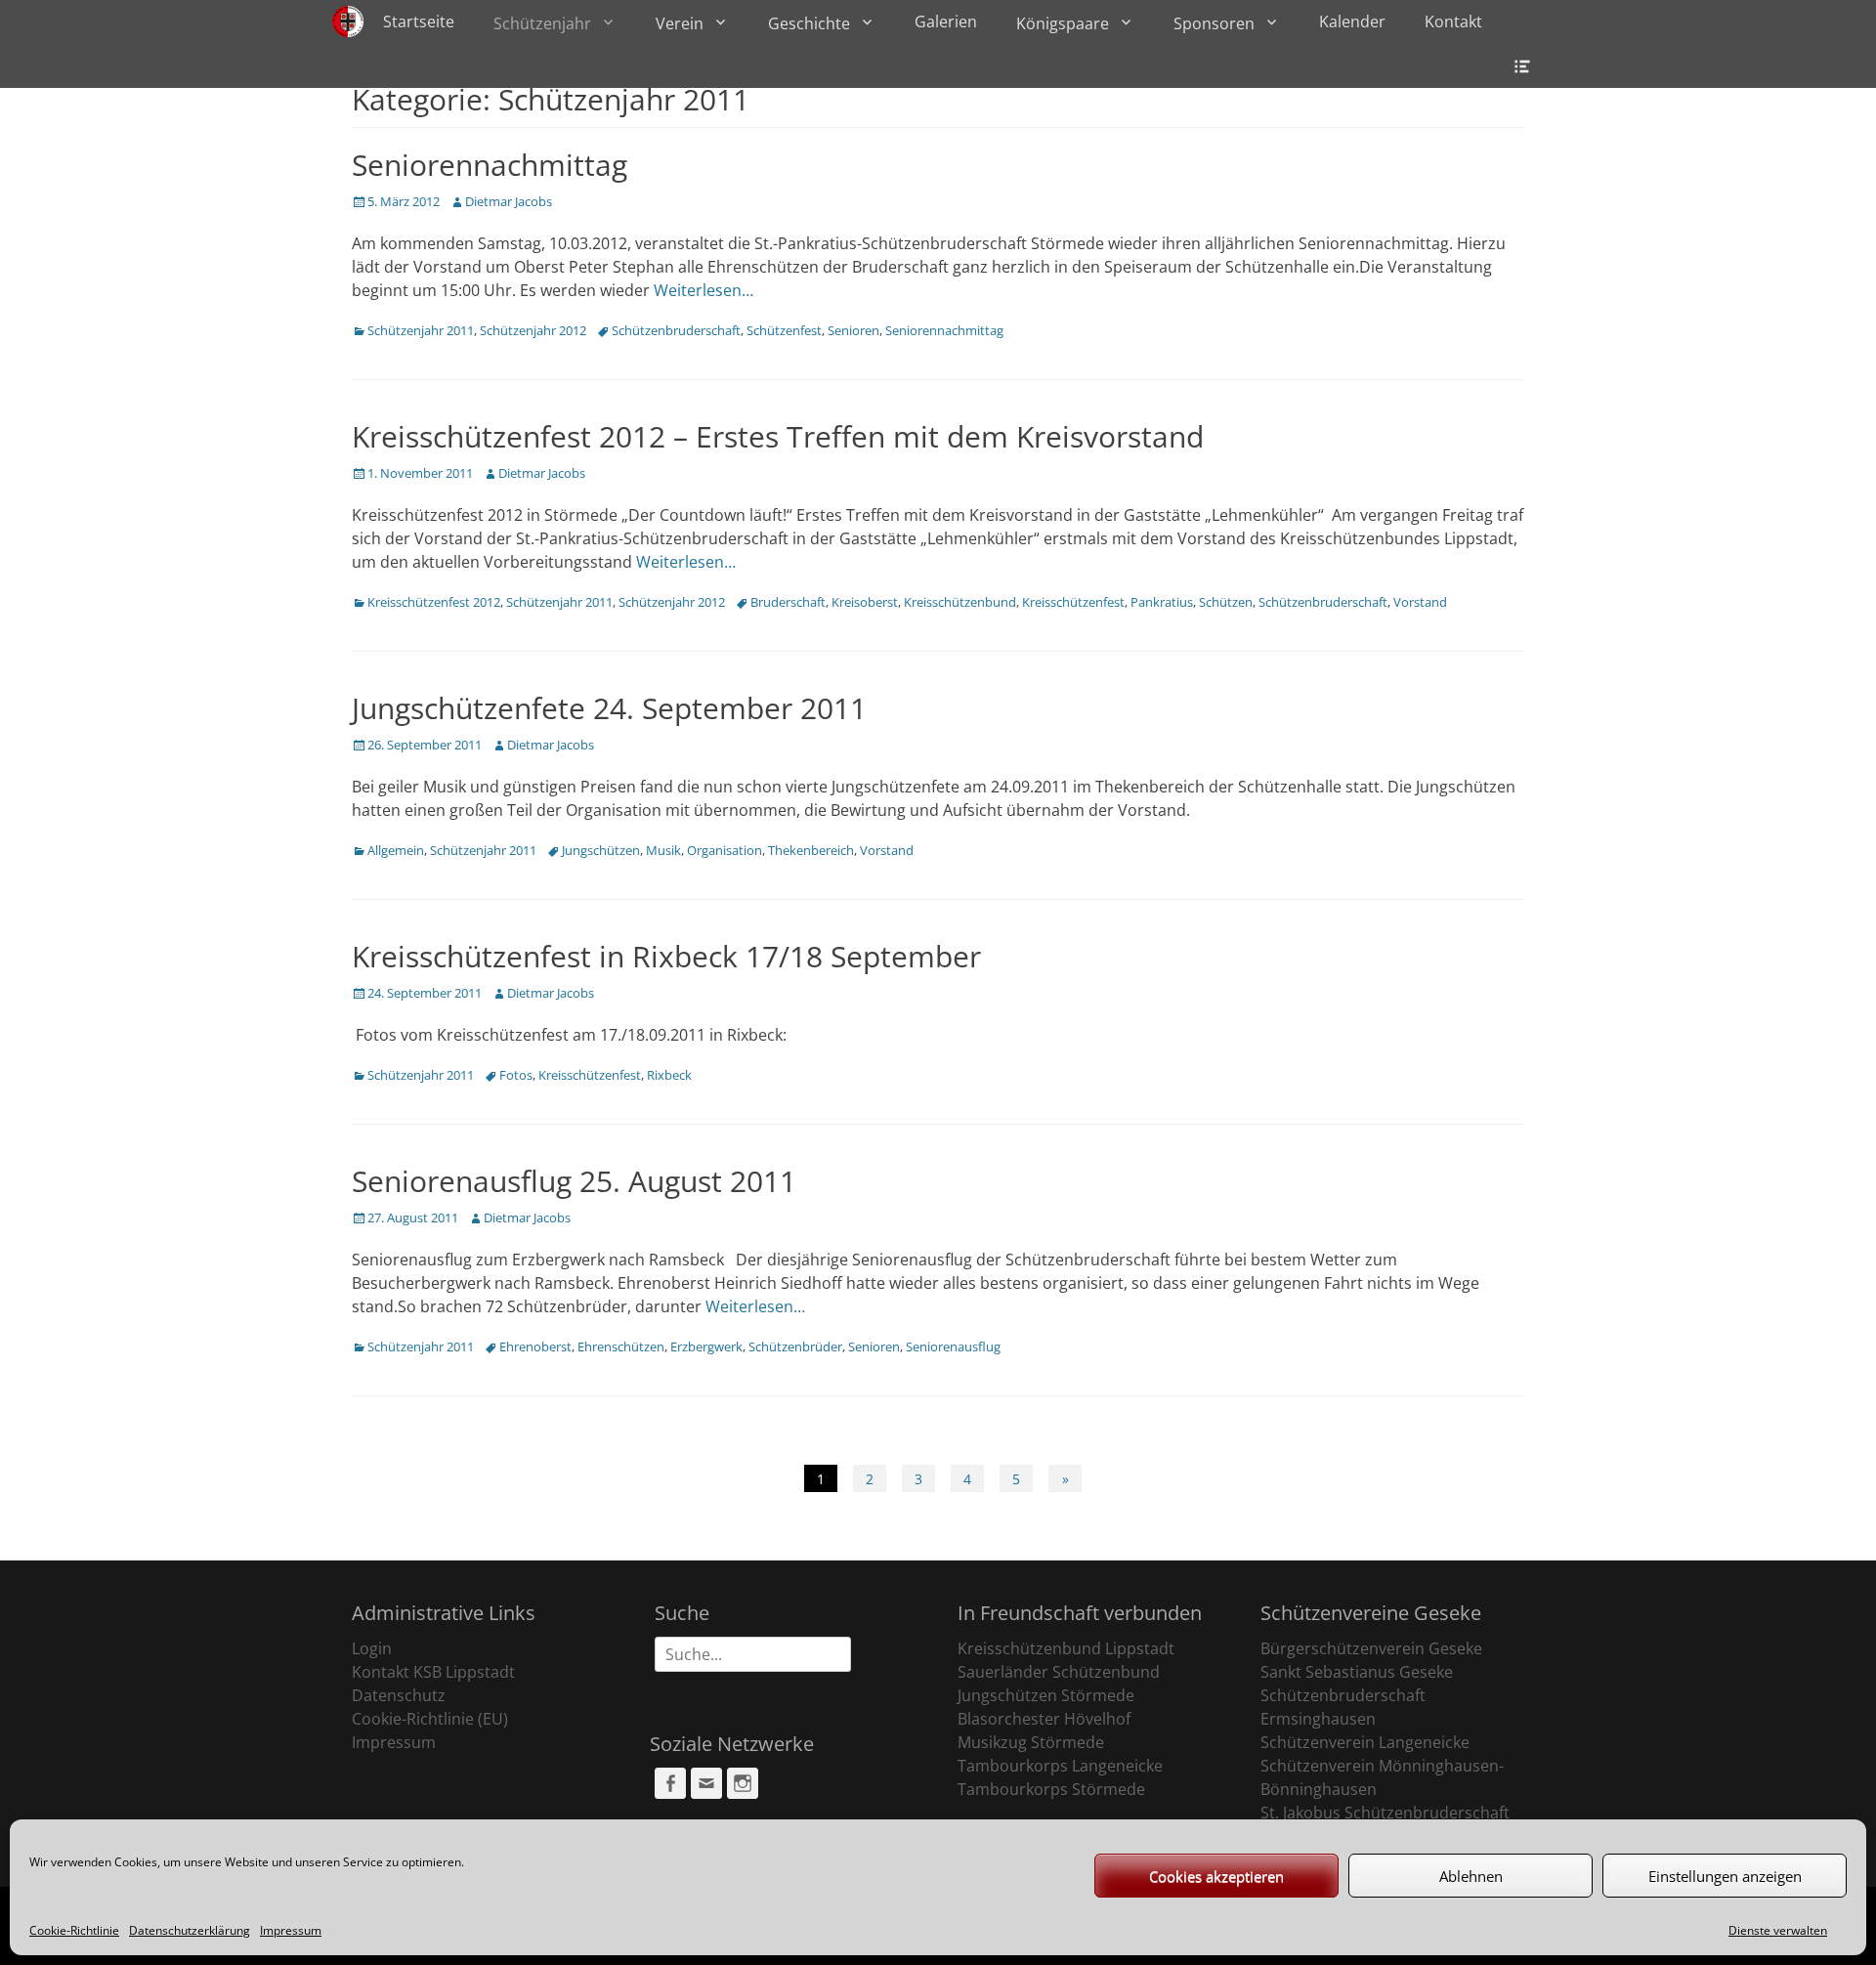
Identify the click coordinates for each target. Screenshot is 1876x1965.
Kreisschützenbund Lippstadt (1066, 1648)
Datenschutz (399, 1695)
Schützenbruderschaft (676, 330)
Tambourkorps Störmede (1051, 1789)
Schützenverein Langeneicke (1365, 1742)
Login (372, 1648)
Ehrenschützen (621, 1346)
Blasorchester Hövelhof (1044, 1719)
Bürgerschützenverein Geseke (1371, 1648)
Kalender (1352, 21)
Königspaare (1063, 23)
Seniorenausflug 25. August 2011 (574, 1181)
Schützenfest (784, 330)
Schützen (1226, 602)
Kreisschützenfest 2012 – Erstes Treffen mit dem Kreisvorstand (778, 436)
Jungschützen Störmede (1046, 1695)
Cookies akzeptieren (1216, 1876)
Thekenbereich (811, 850)
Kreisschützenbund (960, 602)
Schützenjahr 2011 (421, 330)
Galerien (946, 21)
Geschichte (809, 23)
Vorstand (1420, 602)
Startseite (419, 21)
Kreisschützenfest (1073, 602)
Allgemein (396, 850)
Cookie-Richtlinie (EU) (430, 1719)
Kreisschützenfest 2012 (434, 602)
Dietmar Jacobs (509, 201)
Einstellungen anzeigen (1725, 1876)
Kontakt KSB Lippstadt (433, 1672)
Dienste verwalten (1778, 1930)
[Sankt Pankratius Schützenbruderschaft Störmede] (348, 21)
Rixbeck (669, 1075)
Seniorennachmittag (490, 165)
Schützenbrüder (795, 1346)
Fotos (516, 1075)
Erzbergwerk (706, 1346)
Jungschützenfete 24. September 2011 (609, 708)
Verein (680, 23)
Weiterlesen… (703, 290)
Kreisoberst (865, 602)
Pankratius (1162, 602)
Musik (663, 850)
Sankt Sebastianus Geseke (1357, 1672)
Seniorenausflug (953, 1346)
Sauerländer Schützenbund (1059, 1672)
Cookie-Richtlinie (74, 1930)
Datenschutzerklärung (190, 1930)
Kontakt (1453, 21)
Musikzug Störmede (1031, 1742)
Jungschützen (601, 850)
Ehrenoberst (535, 1346)
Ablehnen (1471, 1876)
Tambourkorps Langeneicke (1060, 1766)
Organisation (725, 850)
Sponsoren (1214, 23)
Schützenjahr (542, 23)
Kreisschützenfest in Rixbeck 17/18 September (666, 956)
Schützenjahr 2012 (533, 330)
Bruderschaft (788, 602)
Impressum (291, 1930)
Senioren (853, 330)
